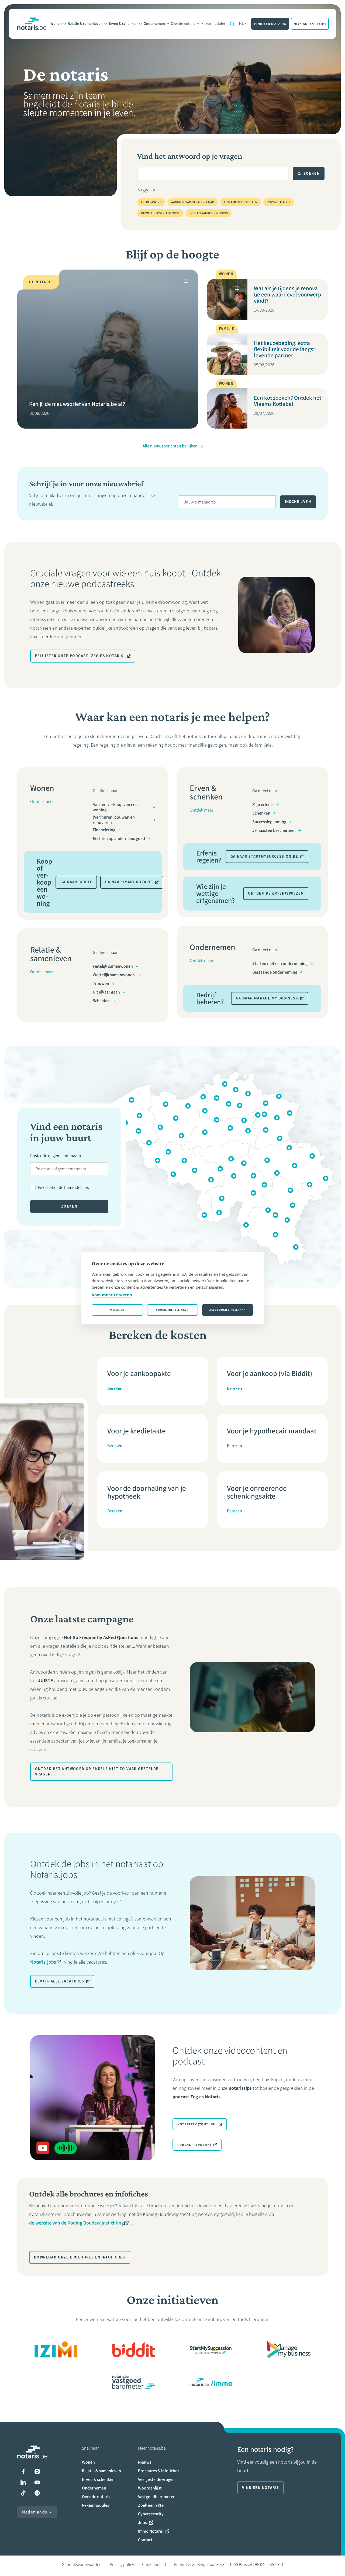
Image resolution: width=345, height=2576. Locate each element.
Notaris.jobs (43, 1962)
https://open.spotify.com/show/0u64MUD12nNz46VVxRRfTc (37, 2493)
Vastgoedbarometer (156, 2497)
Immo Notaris (150, 2531)
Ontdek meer (42, 801)
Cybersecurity (151, 2514)
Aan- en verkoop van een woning (115, 807)
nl (242, 24)
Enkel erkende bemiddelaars (63, 1187)
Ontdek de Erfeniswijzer (276, 893)
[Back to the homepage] (32, 24)
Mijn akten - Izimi (310, 24)
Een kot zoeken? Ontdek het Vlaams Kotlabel (288, 401)
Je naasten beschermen (274, 830)
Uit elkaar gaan (106, 992)
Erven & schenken (123, 24)
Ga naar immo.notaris (129, 882)
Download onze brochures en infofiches (80, 2257)
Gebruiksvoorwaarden (82, 2565)
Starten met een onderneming (280, 963)
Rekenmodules (213, 24)
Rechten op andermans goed (119, 838)
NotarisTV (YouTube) (197, 2124)
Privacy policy (122, 2565)
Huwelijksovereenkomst (160, 213)
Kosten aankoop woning (209, 213)
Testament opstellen (241, 202)
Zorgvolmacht (279, 202)
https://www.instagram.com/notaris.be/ (37, 2471)
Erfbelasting (151, 202)
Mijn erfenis (263, 804)
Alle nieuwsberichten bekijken (170, 446)
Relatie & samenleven (85, 24)
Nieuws (145, 2462)
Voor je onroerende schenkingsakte (257, 1492)
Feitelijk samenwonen (113, 966)
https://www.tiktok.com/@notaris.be (23, 2493)
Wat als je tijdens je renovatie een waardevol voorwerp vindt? (288, 294)
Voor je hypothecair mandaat (272, 1431)
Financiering (104, 830)
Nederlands (35, 2512)
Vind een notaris (270, 24)
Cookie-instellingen (172, 1310)
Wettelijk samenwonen (114, 975)
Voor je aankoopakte (139, 1373)
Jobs (142, 2522)
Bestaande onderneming (275, 972)
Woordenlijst (150, 2488)
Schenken (261, 813)
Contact (145, 2540)
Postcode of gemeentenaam (56, 1156)
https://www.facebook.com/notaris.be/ (23, 2471)
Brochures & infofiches (159, 2471)
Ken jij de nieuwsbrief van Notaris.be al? (77, 404)
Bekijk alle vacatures (60, 1981)
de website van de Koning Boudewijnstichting (76, 2223)
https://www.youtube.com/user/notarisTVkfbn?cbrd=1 (37, 2482)
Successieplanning (269, 822)
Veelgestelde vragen (156, 2479)
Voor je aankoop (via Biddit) (270, 1373)
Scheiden (101, 1001)
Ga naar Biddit (76, 882)
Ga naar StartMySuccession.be (264, 856)
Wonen (56, 24)
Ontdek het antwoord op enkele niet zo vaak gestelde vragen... (97, 1772)
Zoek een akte (151, 2505)
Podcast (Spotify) (194, 2145)
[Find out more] (134, 2349)
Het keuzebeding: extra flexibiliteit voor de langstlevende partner (285, 349)
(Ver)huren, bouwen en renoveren (114, 820)
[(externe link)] (56, 2349)
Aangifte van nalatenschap (193, 202)
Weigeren (117, 1310)
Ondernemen (154, 24)
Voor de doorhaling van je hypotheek (147, 1492)
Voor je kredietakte (137, 1431)
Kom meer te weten (112, 1295)
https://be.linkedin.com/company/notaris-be (23, 2482)
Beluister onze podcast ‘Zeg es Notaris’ (80, 656)
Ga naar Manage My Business (267, 998)
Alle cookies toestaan (228, 1310)
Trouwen (101, 983)
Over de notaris (183, 24)
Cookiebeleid (154, 2565)
